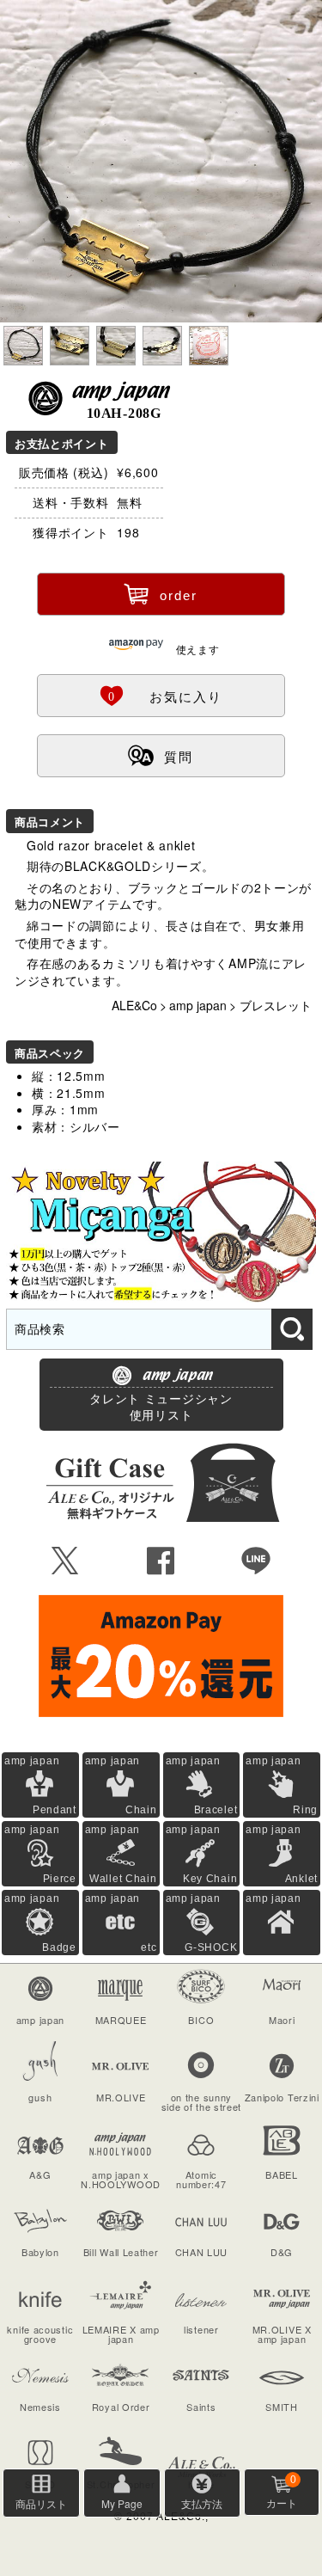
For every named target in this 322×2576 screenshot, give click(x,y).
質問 (161, 755)
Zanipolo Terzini (282, 2097)
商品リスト (41, 2503)
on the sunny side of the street (202, 2102)
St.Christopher (121, 2484)
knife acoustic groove (40, 2334)
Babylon (40, 2252)
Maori (282, 2020)
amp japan (198, 1005)
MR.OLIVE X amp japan (282, 2334)
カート (282, 2492)
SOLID (41, 2484)
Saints (201, 2407)
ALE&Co (134, 1005)
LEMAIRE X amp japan (121, 2334)
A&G (40, 2174)
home (201, 2484)
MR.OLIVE (121, 2097)
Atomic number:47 (201, 2179)
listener (201, 2329)
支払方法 (202, 2503)
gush (40, 2097)
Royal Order (121, 2407)
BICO (201, 2020)
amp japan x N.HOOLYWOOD (121, 2179)
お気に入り (161, 695)
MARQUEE (121, 2020)
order (161, 593)
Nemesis (40, 2407)
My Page (122, 2503)
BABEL (282, 2174)
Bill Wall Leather (121, 2252)
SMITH (282, 2407)
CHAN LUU (202, 2252)
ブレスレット (276, 1005)
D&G (282, 2252)
